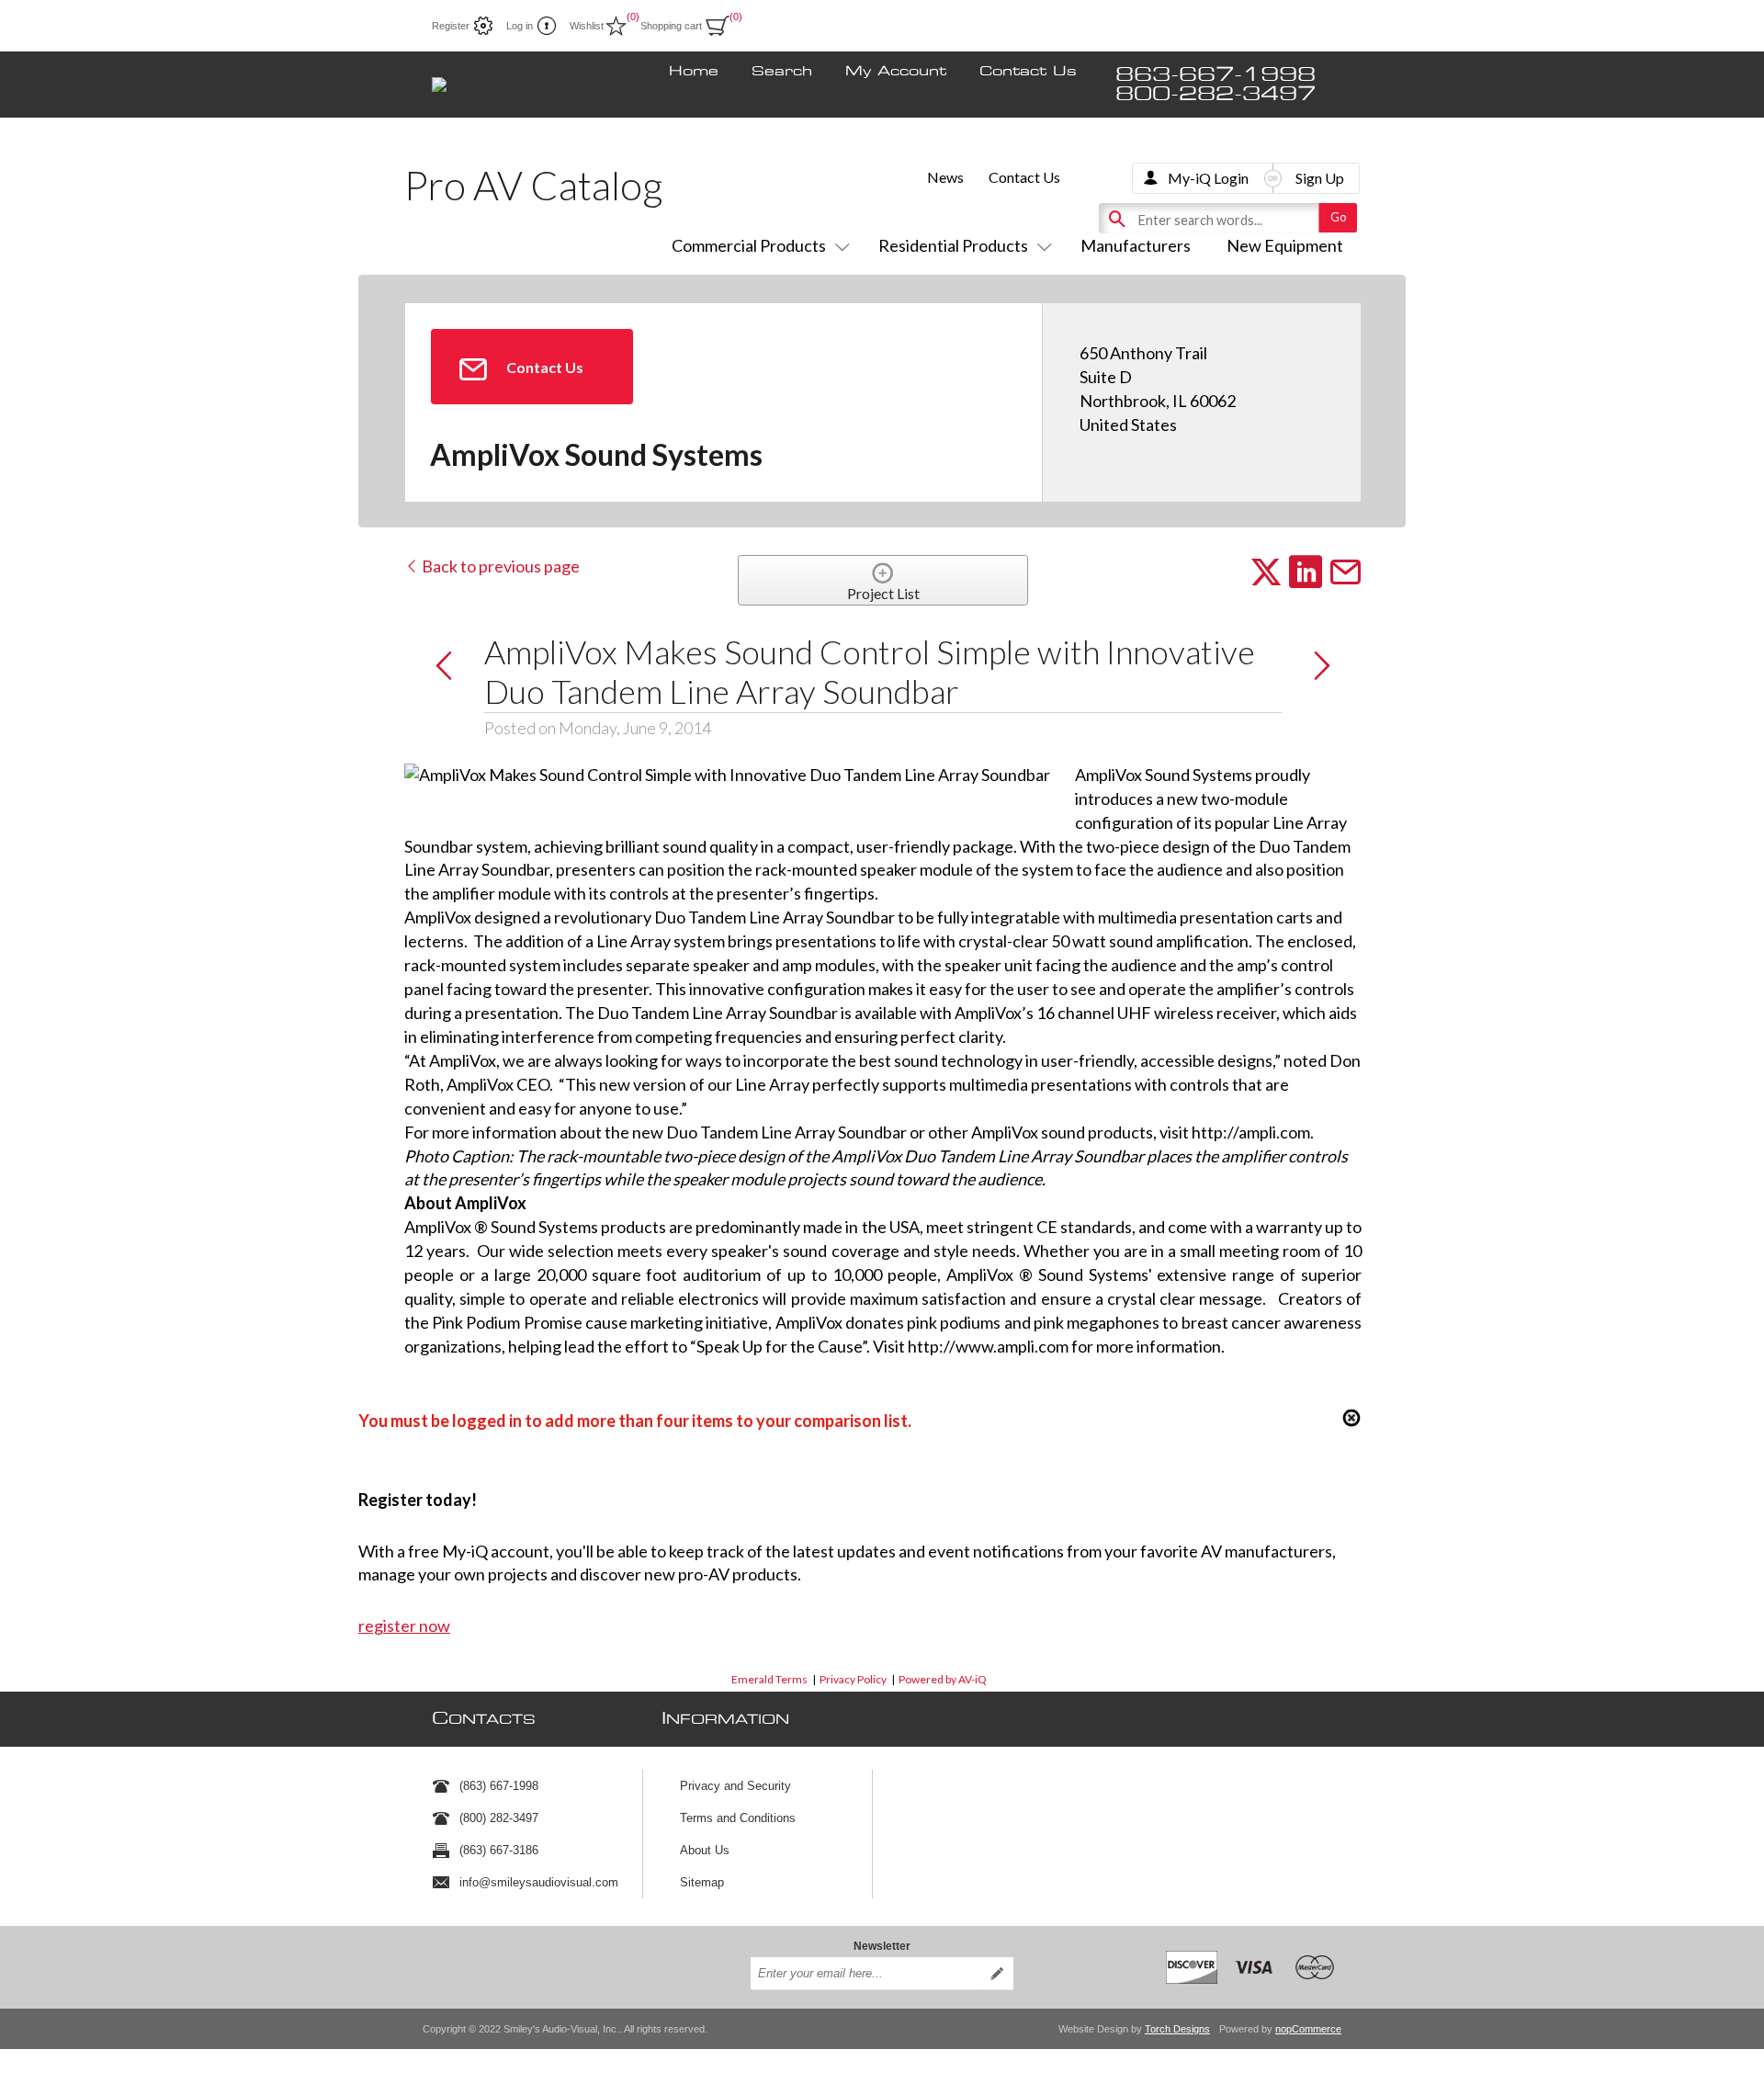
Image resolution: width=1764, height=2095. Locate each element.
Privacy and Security (735, 1786)
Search (782, 72)
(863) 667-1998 (499, 1786)
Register (451, 26)
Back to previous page (499, 566)
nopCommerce (1308, 2029)
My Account (896, 72)
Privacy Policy (853, 1679)
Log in (520, 26)
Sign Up (1320, 178)
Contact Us (1028, 72)
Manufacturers (1136, 245)
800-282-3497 (1216, 94)
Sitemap (702, 1882)
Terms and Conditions (738, 1818)
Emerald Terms (769, 1679)
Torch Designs (1177, 2029)
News (945, 177)
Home (694, 72)
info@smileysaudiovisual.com (539, 1882)
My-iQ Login (1208, 178)
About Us (705, 1850)
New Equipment (1285, 245)
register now (404, 1625)
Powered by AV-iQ (943, 1679)
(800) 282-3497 (499, 1818)
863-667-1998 (1216, 75)
